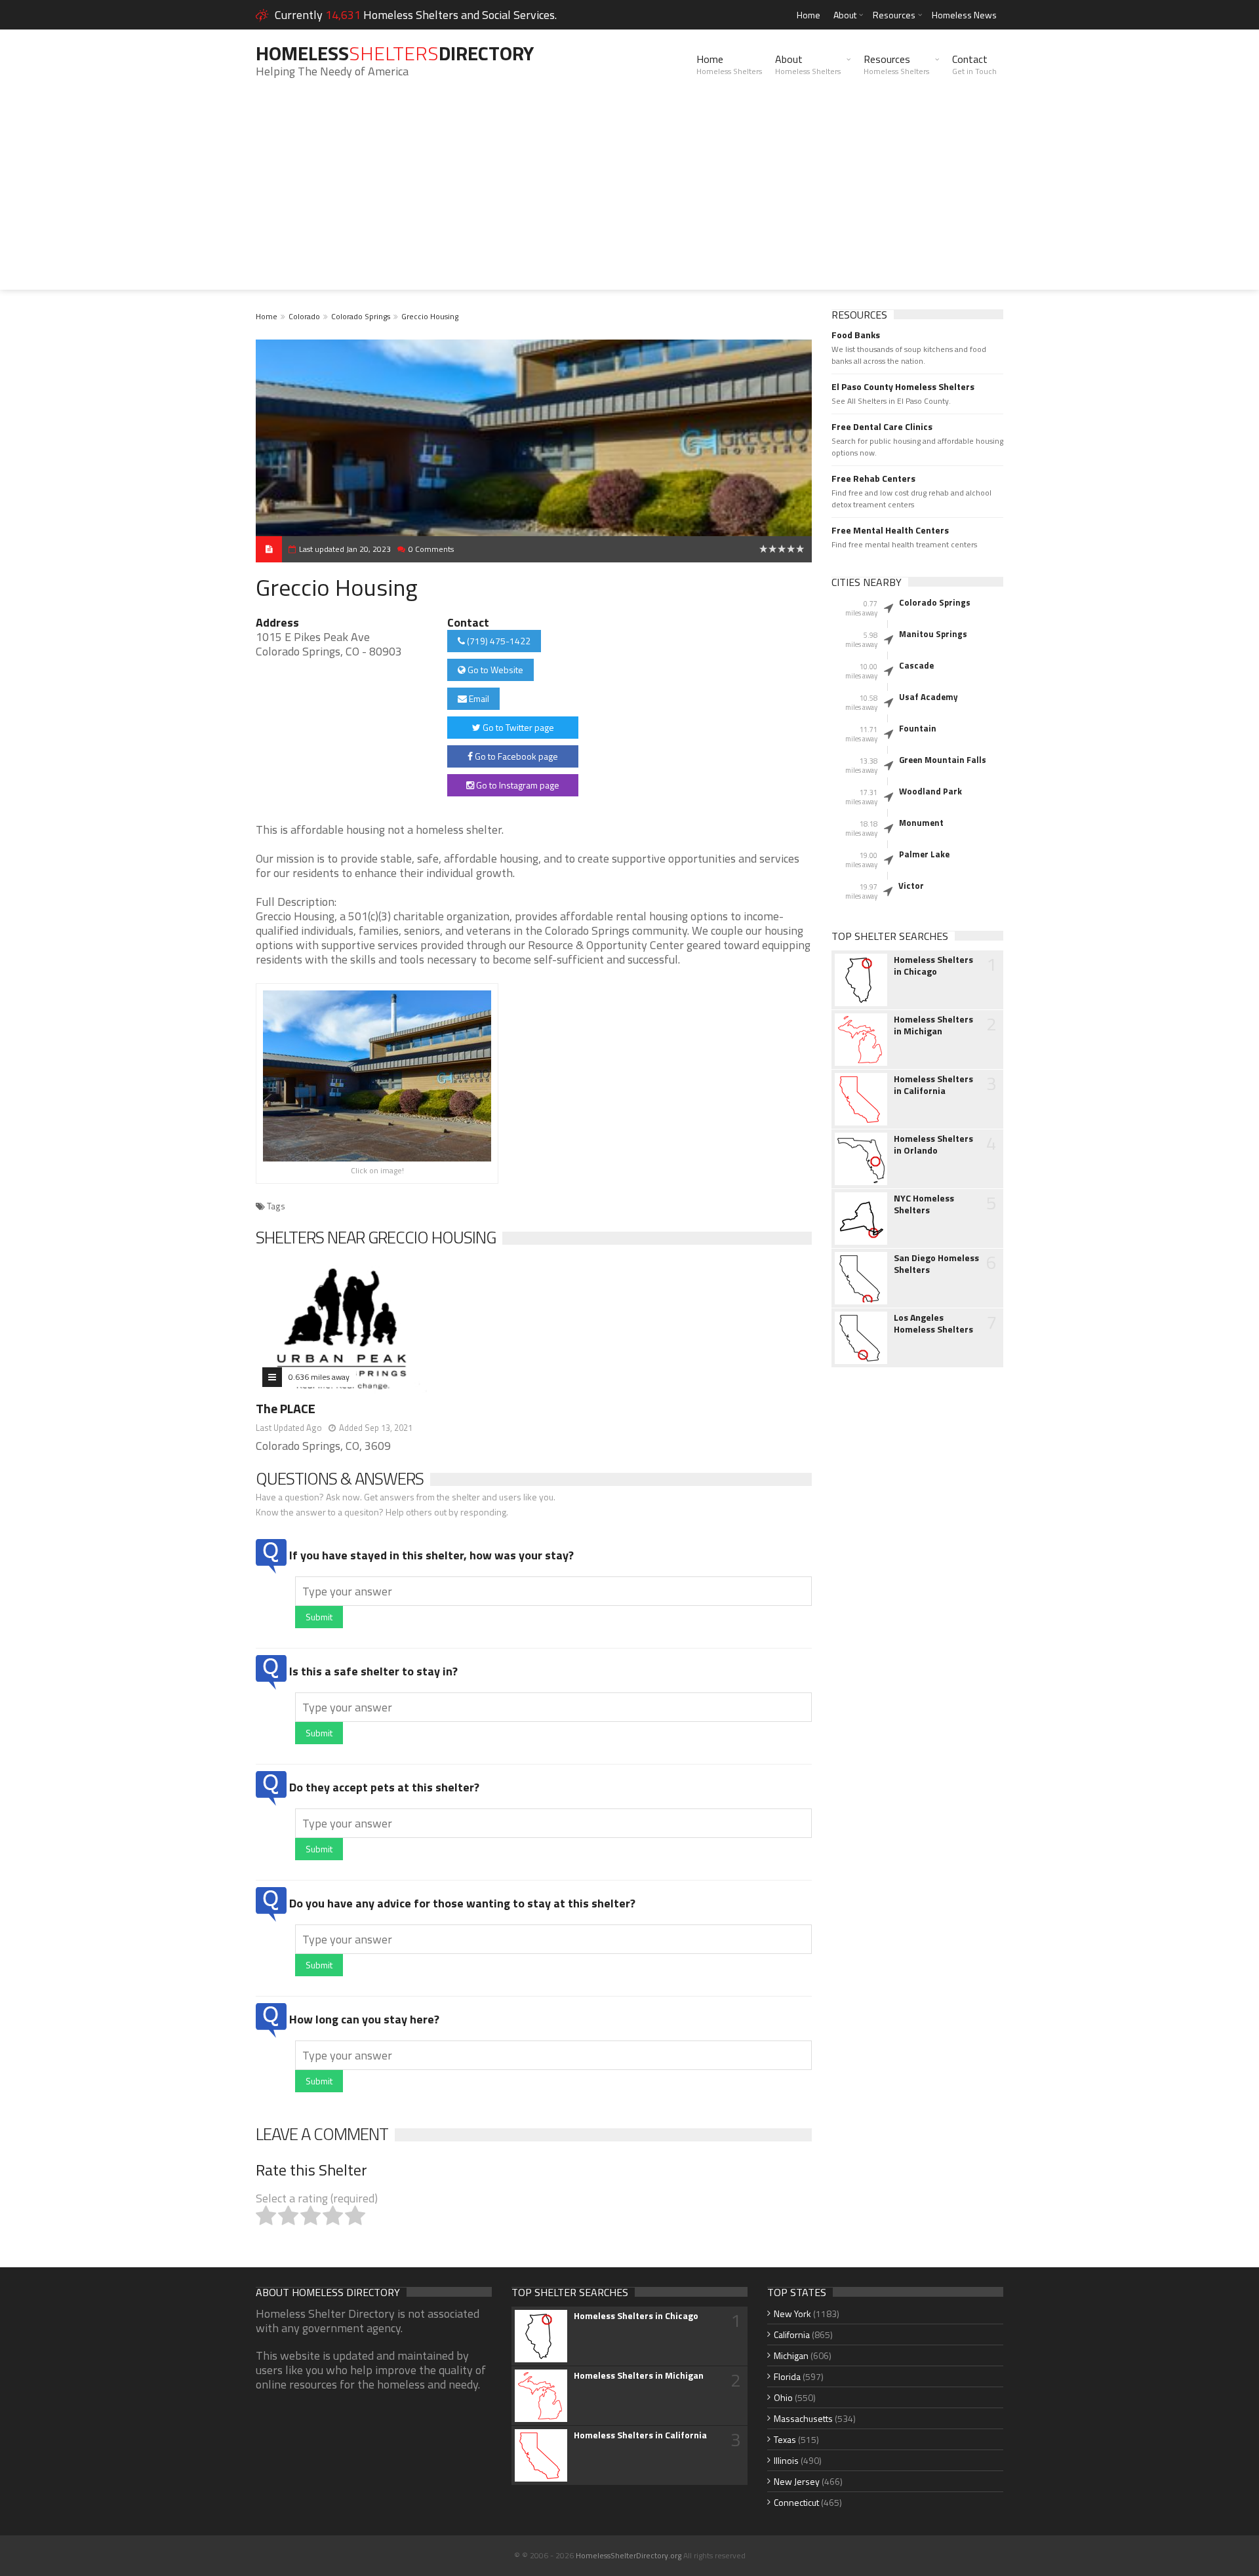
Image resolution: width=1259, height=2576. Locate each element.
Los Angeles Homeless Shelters (933, 1323)
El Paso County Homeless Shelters (903, 387)
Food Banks (856, 335)
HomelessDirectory (395, 53)
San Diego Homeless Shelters (936, 1264)
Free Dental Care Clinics (882, 427)
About (845, 15)
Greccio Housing (430, 316)
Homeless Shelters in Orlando (933, 1144)
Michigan (791, 2355)
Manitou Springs (933, 634)
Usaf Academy (929, 697)
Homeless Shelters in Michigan (933, 1025)
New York (792, 2313)
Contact (974, 64)
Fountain (918, 728)
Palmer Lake (924, 854)
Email (478, 698)
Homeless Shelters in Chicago (933, 966)
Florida (787, 2376)
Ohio (783, 2397)
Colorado (304, 316)
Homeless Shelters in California (933, 1085)
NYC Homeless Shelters (924, 1204)
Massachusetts (803, 2418)
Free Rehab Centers (873, 478)
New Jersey (797, 2481)
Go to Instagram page (517, 785)
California (792, 2334)
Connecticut (796, 2502)
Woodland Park (930, 791)
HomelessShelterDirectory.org (629, 2555)
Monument (921, 823)
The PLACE (286, 1408)
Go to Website (494, 670)
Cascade (916, 665)
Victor (911, 886)
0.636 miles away (319, 1377)
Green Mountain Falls (943, 760)
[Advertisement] (629, 198)
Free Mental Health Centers (890, 530)
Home (809, 15)
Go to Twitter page (517, 727)
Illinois (786, 2460)
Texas (785, 2439)
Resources (894, 15)
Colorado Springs (361, 316)
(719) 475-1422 (498, 641)
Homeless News (964, 15)
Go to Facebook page (515, 756)
